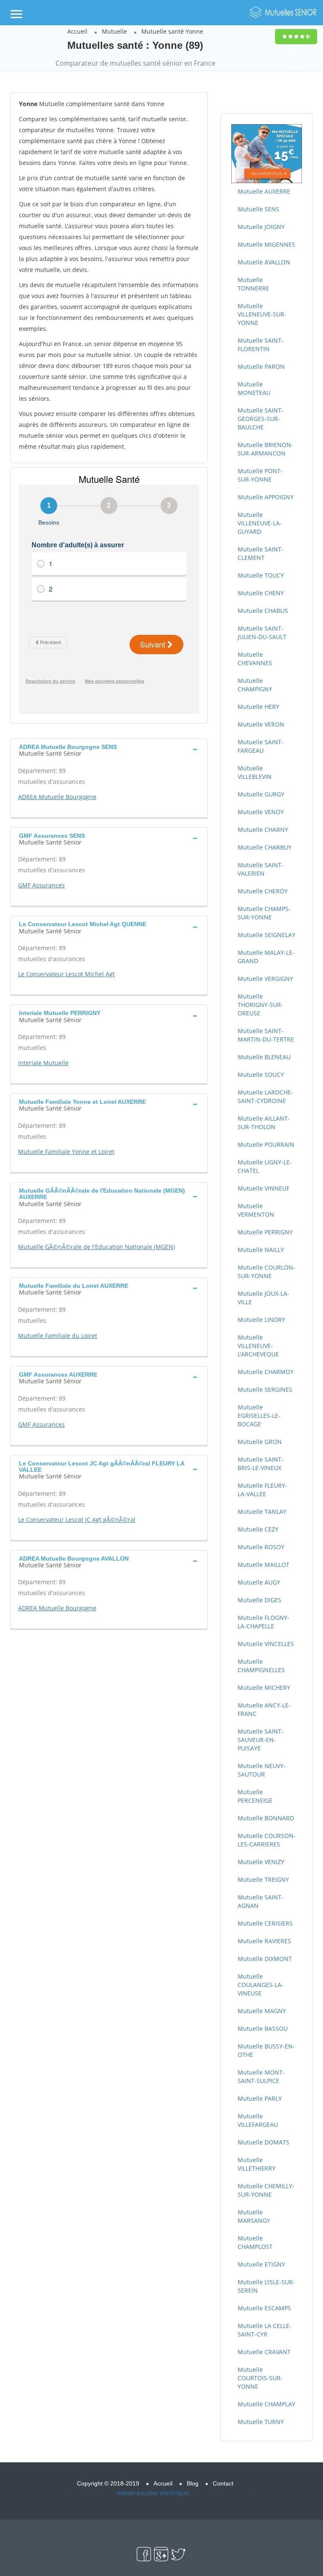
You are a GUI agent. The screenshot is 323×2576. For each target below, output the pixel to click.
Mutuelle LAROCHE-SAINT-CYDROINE (265, 1096)
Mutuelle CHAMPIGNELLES (261, 1666)
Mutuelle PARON (261, 366)
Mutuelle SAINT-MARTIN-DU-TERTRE (266, 1035)
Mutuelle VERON (261, 724)
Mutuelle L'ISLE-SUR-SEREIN (266, 2286)
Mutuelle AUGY (259, 1582)
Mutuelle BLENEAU (264, 1057)
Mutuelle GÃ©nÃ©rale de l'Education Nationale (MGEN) (97, 1247)
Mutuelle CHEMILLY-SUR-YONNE (266, 2190)
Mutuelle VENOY (261, 812)
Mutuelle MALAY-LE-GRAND (266, 957)
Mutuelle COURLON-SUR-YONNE (266, 1272)
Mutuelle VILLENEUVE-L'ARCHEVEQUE (258, 1346)
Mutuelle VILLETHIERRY (257, 2164)
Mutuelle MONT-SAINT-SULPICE (261, 2077)
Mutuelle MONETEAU (254, 388)
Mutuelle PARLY (260, 2098)
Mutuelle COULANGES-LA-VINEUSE (261, 1985)
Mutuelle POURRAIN (266, 1144)
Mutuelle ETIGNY (261, 2264)
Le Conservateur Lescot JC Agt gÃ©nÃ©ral (77, 1520)
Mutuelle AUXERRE (264, 191)
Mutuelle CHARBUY (265, 847)
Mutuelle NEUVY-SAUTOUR (262, 1770)
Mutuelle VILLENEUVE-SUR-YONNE (262, 314)
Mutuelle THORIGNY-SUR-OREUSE (260, 1005)
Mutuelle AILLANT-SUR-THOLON (264, 1123)
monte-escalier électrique (153, 2493)
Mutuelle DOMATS (263, 2142)
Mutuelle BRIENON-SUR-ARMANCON (265, 449)
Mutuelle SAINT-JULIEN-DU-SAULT (262, 633)
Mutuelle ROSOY (261, 1547)
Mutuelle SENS (258, 209)
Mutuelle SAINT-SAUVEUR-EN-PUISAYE (261, 1740)
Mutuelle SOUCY (261, 1075)
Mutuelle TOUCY (261, 575)
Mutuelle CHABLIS (263, 611)
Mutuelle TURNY (261, 2422)
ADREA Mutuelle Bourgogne (57, 797)
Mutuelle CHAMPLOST (255, 2242)
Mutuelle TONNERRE (253, 284)
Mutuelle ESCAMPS (264, 2308)
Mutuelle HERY (258, 707)
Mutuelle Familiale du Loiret (58, 1336)
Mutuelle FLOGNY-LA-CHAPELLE (263, 1622)
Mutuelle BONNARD (266, 1818)
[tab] (109, 749)
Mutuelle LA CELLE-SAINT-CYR (265, 2330)
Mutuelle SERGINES (265, 1389)
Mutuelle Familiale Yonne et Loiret (66, 1152)
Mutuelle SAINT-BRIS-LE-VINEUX (261, 1464)
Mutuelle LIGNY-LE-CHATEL (265, 1166)
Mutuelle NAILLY (261, 1250)
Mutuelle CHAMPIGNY (255, 685)
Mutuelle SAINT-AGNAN (261, 1901)
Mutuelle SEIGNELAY (266, 935)
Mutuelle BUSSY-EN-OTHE (266, 2050)
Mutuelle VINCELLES (266, 1644)
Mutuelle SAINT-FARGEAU (261, 746)
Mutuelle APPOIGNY (266, 497)
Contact (223, 2483)
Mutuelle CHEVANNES (255, 659)
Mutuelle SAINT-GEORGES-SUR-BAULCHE (261, 419)
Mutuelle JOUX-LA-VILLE (263, 1298)
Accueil (77, 31)
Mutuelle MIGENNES (266, 244)
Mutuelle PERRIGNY (265, 1232)
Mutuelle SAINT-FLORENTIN (261, 345)
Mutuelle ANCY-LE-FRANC (264, 1709)
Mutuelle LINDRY (261, 1320)
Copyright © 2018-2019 (108, 2483)
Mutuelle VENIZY (261, 1862)
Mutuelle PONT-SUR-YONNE (260, 475)
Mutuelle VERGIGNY (265, 979)
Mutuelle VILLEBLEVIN (255, 772)
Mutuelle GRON (260, 1442)
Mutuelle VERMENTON (256, 1210)
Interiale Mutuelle (43, 1063)
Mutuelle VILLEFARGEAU (258, 2120)
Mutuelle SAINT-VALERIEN (261, 869)
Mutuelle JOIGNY (261, 227)
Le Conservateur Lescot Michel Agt (66, 974)
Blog (193, 2483)
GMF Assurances (41, 885)
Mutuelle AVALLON (264, 262)
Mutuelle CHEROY (263, 891)
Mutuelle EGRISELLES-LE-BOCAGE (259, 1416)
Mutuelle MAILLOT (263, 1565)
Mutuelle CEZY (258, 1529)
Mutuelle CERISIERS (265, 1923)
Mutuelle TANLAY (262, 1512)
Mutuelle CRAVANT (264, 2352)
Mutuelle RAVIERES (264, 1941)
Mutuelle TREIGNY (263, 1879)
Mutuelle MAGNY (262, 2011)
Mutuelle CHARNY (263, 830)
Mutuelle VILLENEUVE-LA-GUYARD (260, 523)
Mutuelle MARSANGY (254, 2216)
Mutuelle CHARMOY (266, 1372)
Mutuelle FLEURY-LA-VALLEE (262, 1490)
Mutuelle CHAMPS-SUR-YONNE (264, 913)
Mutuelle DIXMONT (265, 1959)
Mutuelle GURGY (261, 794)
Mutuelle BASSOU (263, 2029)
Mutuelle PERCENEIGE (255, 1796)
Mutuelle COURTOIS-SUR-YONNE (260, 2378)
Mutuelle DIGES (259, 1600)
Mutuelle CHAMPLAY (266, 2404)
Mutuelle (114, 31)
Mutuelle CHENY (261, 593)
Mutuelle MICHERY (264, 1688)
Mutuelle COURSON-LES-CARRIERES (267, 1840)
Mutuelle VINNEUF (263, 1188)
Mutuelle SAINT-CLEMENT (261, 553)
